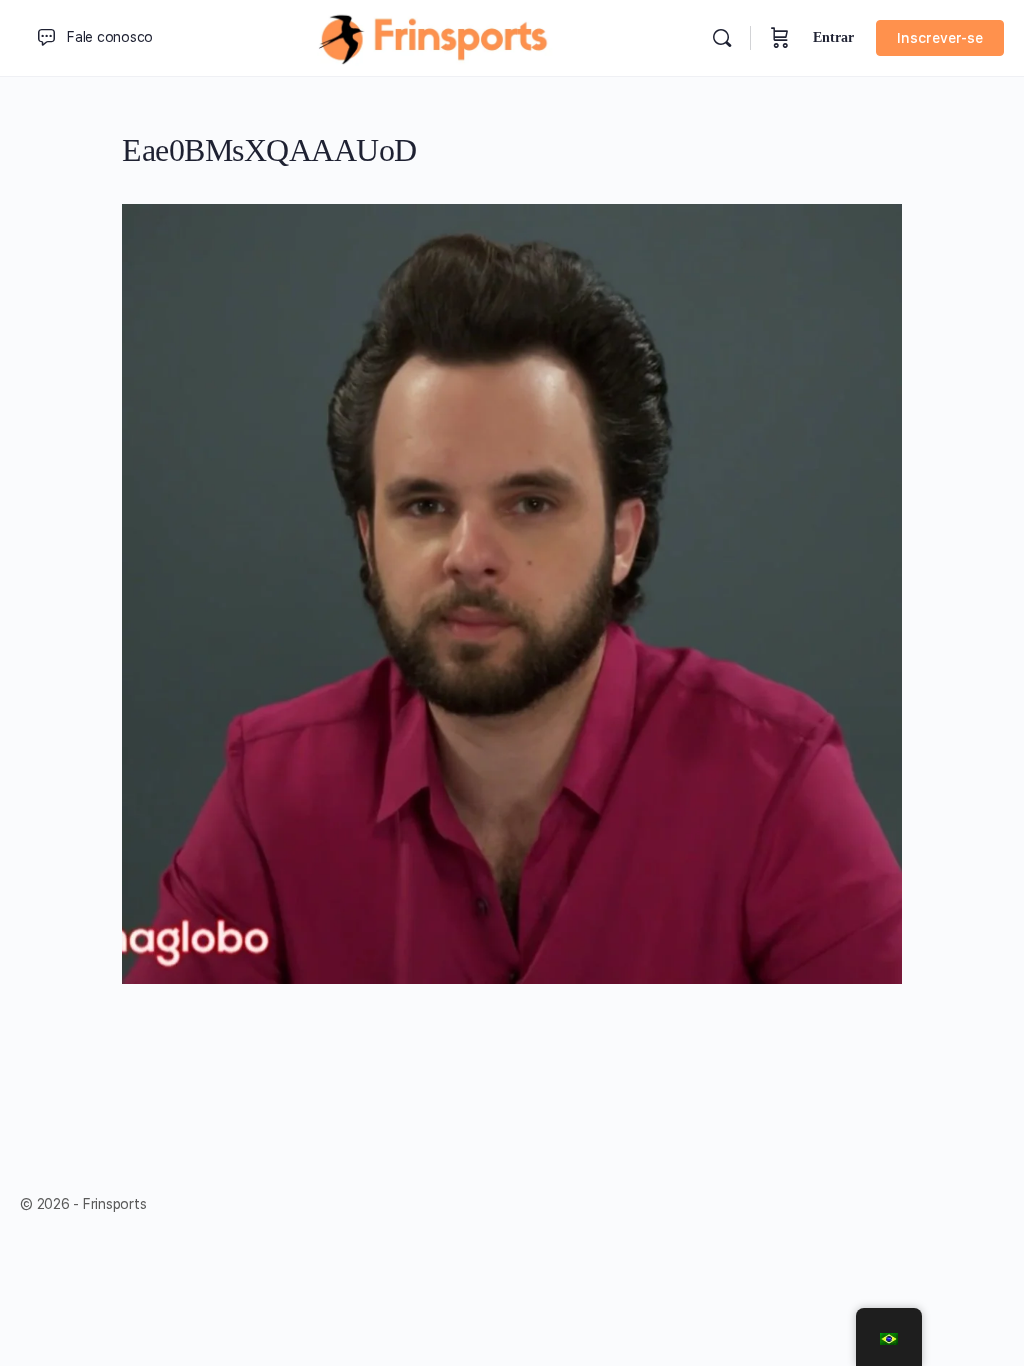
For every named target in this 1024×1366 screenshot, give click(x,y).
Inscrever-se (940, 38)
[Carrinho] (780, 38)
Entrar (833, 37)
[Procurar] (722, 38)
